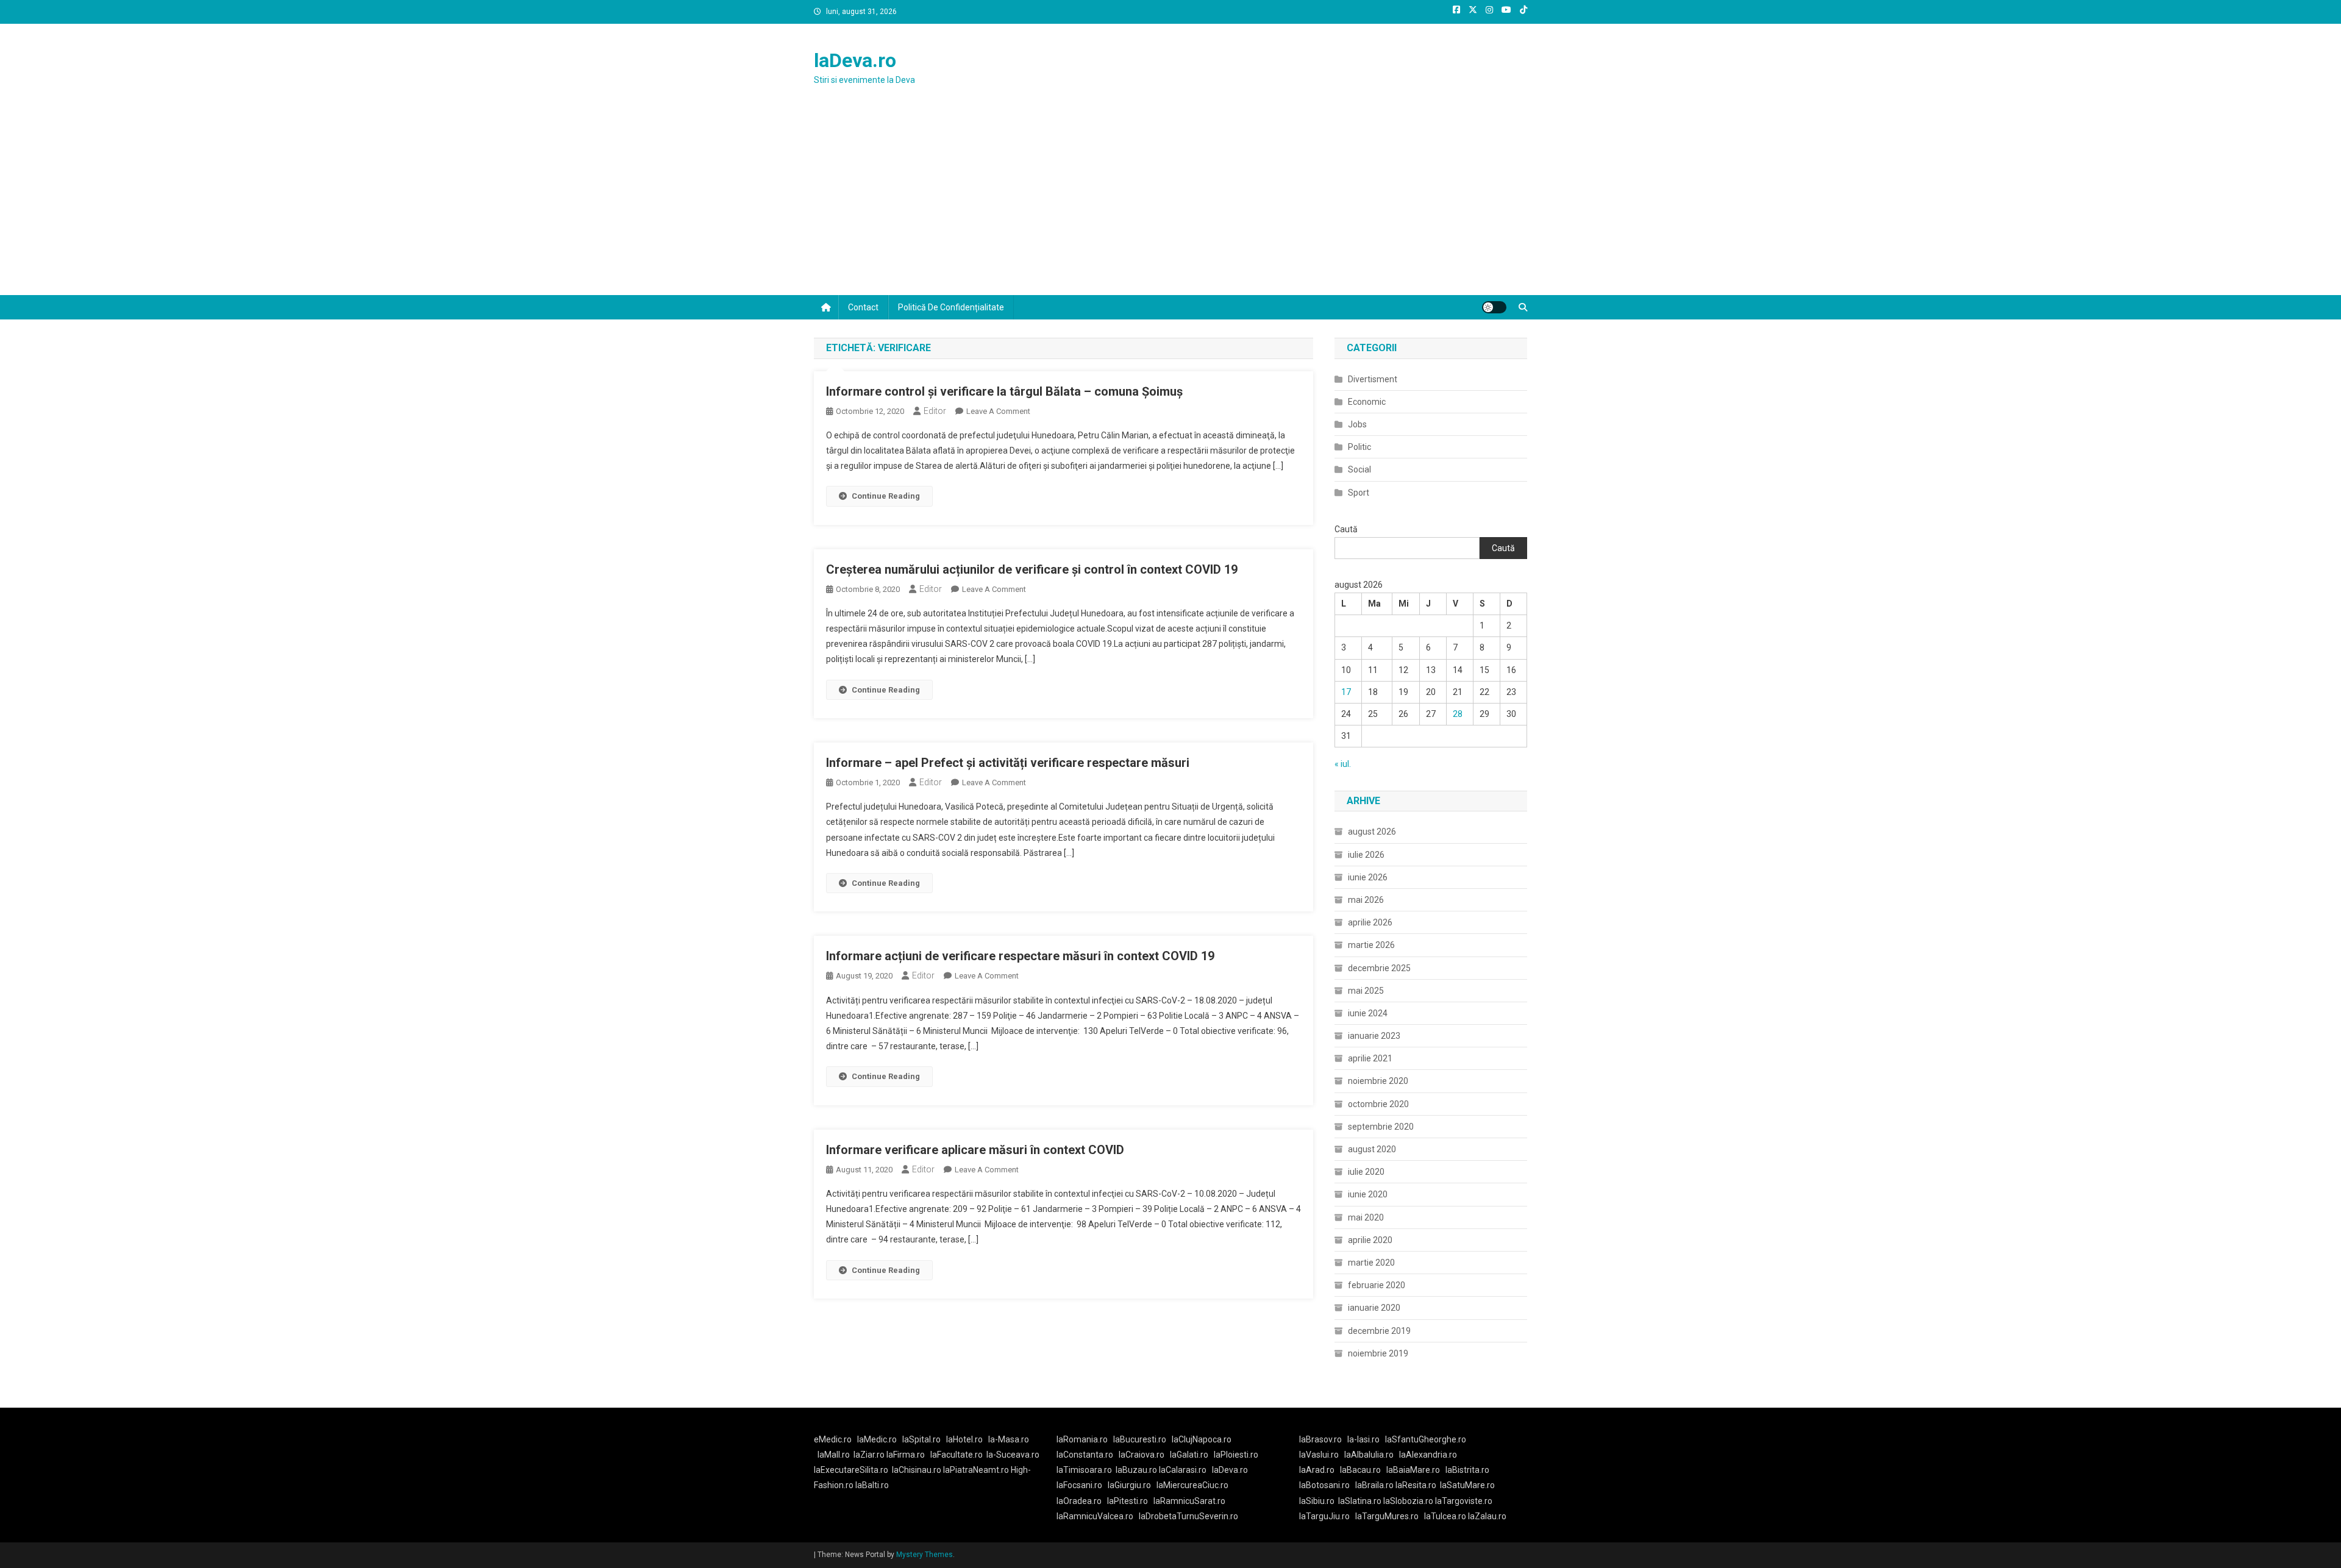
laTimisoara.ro (1084, 1470)
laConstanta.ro (1085, 1455)
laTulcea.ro (1446, 1516)
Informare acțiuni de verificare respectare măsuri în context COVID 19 (1020, 956)
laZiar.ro (870, 1455)
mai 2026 (1366, 900)
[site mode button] (1494, 307)
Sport (1359, 493)
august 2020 (1372, 1149)
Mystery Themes (925, 1555)
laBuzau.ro (1137, 1470)
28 (1458, 714)
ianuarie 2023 (1374, 1036)
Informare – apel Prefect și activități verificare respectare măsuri (1008, 763)
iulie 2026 (1366, 855)
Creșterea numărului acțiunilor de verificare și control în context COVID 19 (1032, 569)
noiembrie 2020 (1378, 1081)
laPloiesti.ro (1236, 1455)
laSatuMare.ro (1467, 1485)
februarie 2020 (1377, 1285)
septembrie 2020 (1381, 1127)
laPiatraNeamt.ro (976, 1470)
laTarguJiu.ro (1327, 1516)
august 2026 (1372, 832)
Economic (1367, 402)
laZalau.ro (1487, 1516)
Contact (863, 307)
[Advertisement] (1170, 204)
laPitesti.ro (1128, 1501)
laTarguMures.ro (1387, 1516)
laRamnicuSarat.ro (1189, 1501)
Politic (1359, 447)
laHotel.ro (964, 1439)
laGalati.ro (1189, 1455)
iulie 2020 (1366, 1172)
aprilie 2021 (1370, 1058)
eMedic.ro (833, 1439)
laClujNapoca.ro (1202, 1439)
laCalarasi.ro (1183, 1470)
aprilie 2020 (1370, 1240)
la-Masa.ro (1009, 1439)
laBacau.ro (1360, 1470)
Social (1359, 469)
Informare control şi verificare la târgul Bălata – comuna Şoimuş (1004, 391)
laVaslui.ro (1322, 1455)
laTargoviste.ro (1464, 1501)
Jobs (1357, 424)
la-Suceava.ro (1013, 1455)
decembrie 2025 (1379, 968)
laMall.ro (834, 1455)
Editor (935, 411)
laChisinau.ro (917, 1470)
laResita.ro (1416, 1485)
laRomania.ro (1082, 1439)
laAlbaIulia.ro (1369, 1455)
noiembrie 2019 (1378, 1353)
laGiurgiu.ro (1132, 1485)
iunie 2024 (1368, 1013)
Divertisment (1373, 379)
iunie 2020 (1368, 1194)
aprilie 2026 (1370, 922)
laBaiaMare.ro (1413, 1470)
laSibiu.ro (1317, 1501)
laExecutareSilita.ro (851, 1470)
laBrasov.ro (1320, 1439)
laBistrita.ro (1467, 1470)
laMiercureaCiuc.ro (1192, 1485)
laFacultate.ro (957, 1455)
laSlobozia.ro (1408, 1501)
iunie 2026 (1368, 877)
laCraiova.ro (1142, 1455)
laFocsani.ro (1079, 1485)
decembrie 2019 (1379, 1331)
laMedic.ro (878, 1439)
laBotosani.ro (1324, 1485)
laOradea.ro (1079, 1501)
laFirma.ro (906, 1455)
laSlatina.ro (1360, 1501)
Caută (1346, 529)
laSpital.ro (921, 1439)
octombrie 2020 (1378, 1104)
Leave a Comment (998, 411)
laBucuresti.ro (1140, 1439)
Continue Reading (886, 496)
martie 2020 (1371, 1263)
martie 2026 (1371, 945)
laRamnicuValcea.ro (1095, 1516)
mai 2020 (1366, 1217)
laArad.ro (1317, 1470)
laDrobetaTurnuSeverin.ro (1188, 1516)
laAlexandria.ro (1428, 1455)
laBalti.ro (872, 1485)
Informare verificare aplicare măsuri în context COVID (975, 1150)
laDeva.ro (855, 60)
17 (1346, 692)
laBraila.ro (1374, 1485)
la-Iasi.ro (1363, 1439)
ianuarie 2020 (1374, 1308)
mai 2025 (1366, 991)
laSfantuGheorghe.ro (1426, 1439)
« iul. (1343, 764)
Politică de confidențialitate (951, 307)
